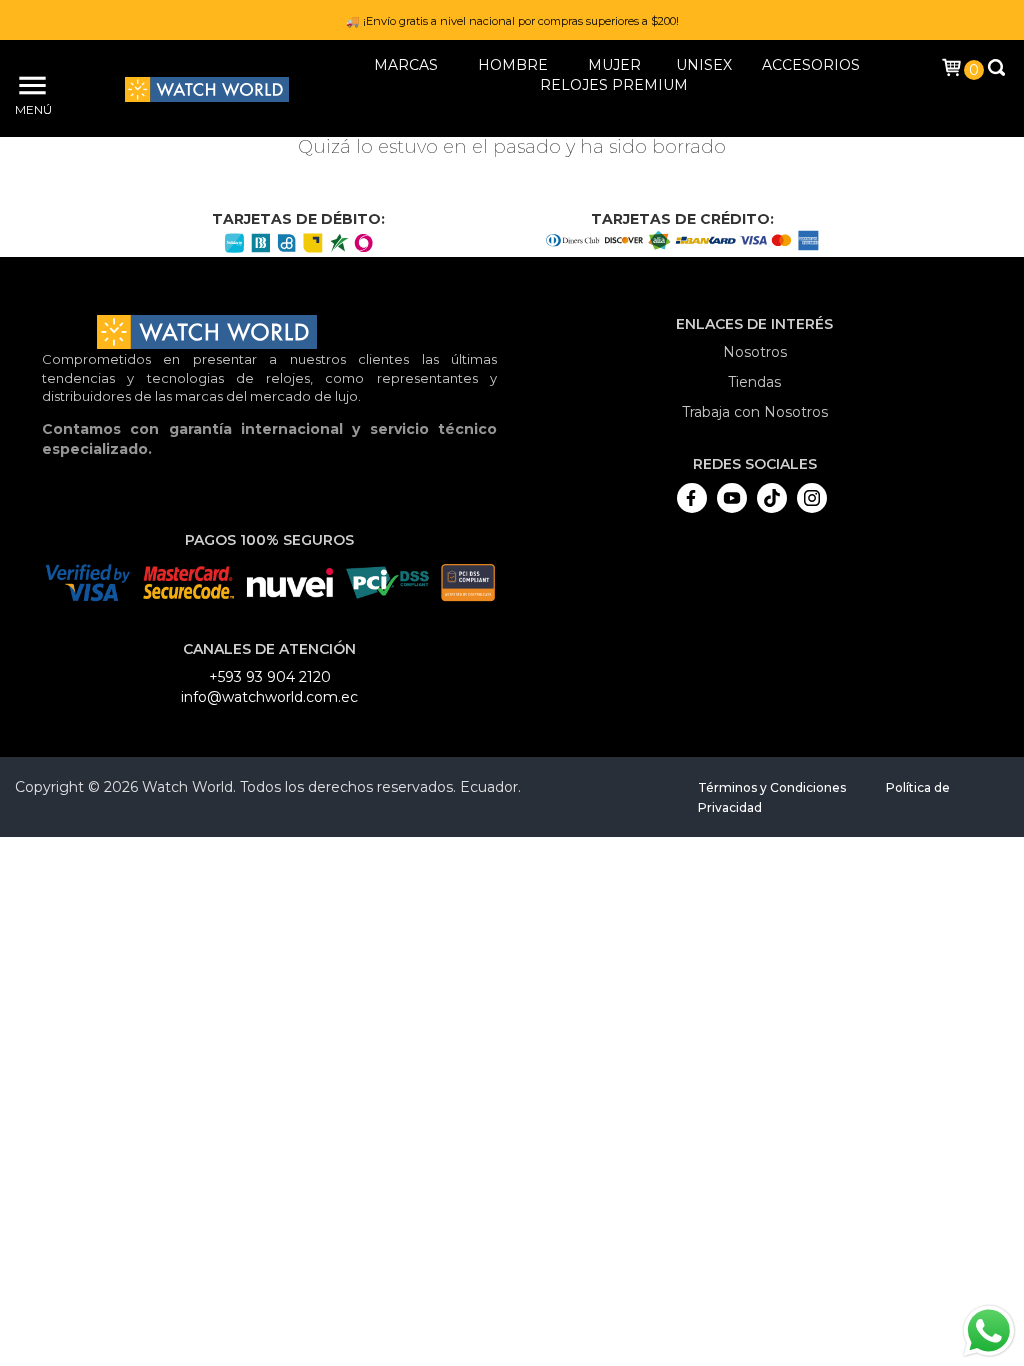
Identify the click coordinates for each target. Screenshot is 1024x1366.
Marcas (406, 65)
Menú (30, 109)
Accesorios (811, 65)
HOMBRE (513, 65)
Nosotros (755, 352)
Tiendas (754, 382)
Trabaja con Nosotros (755, 412)
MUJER (614, 65)
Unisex (704, 65)
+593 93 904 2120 (270, 677)
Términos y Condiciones (772, 787)
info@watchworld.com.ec (269, 697)
